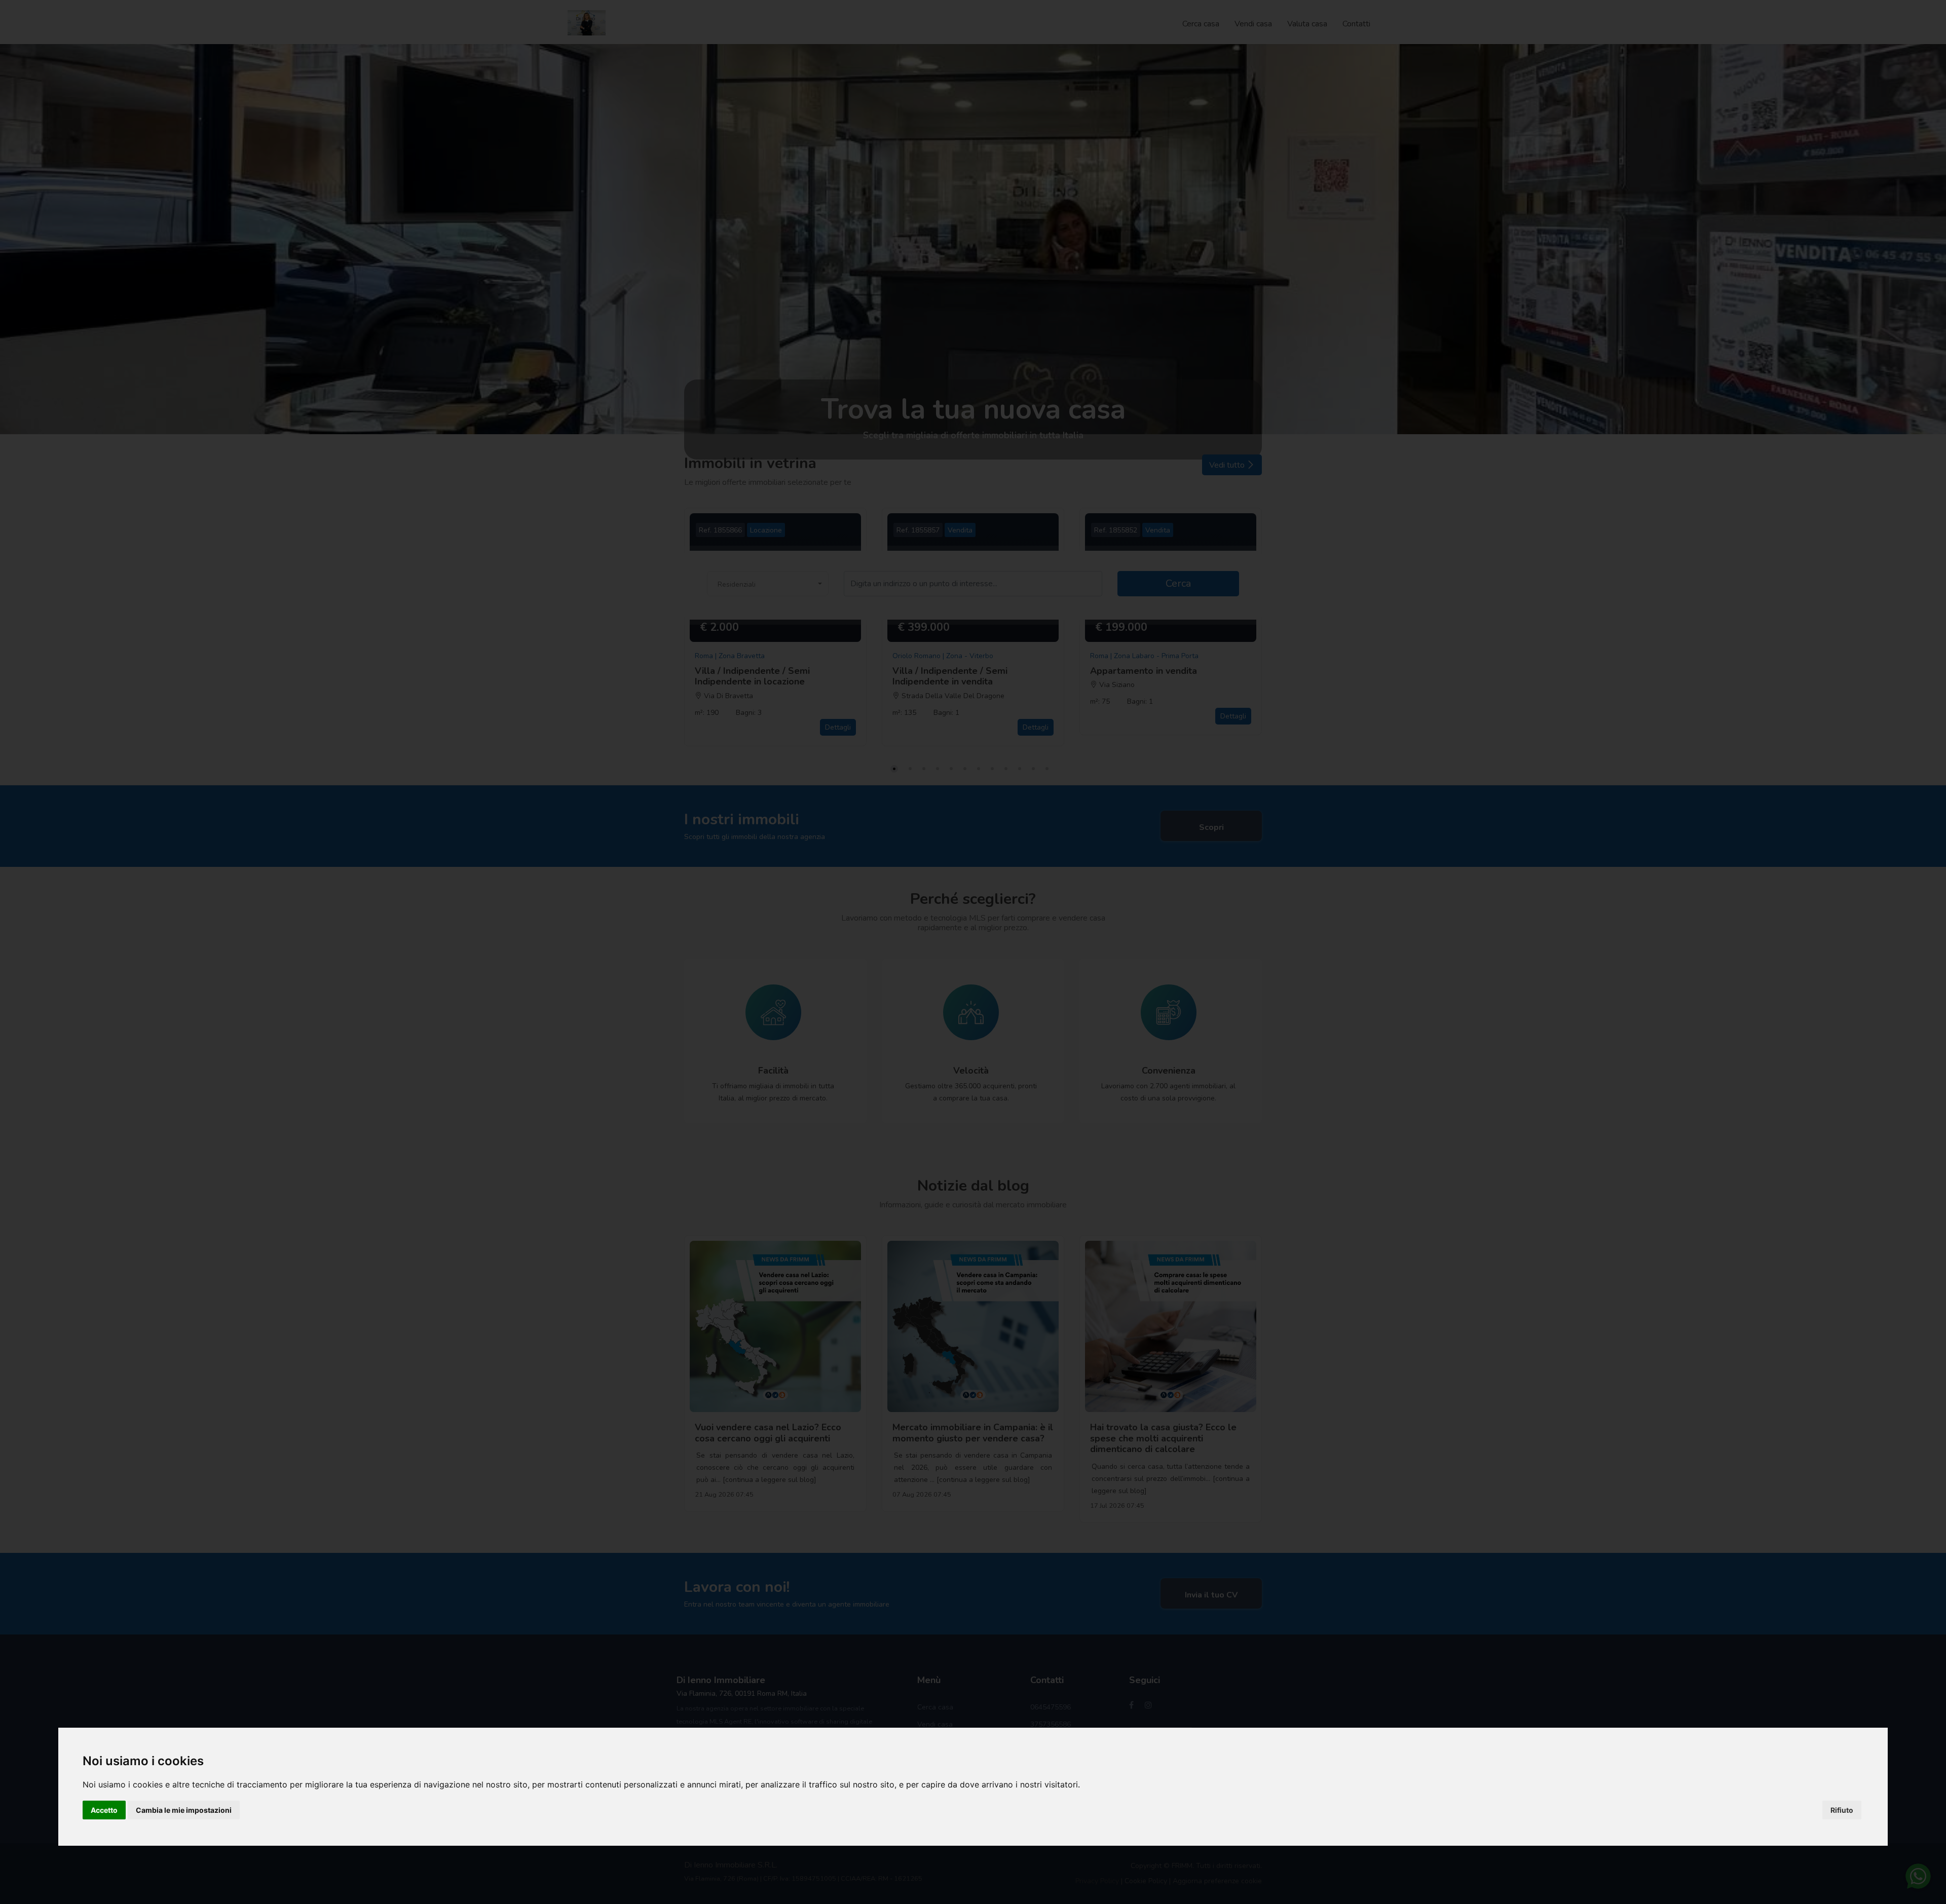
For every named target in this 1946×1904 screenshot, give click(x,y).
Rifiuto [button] (1842, 1810)
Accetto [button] (104, 1810)
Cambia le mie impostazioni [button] (184, 1810)
